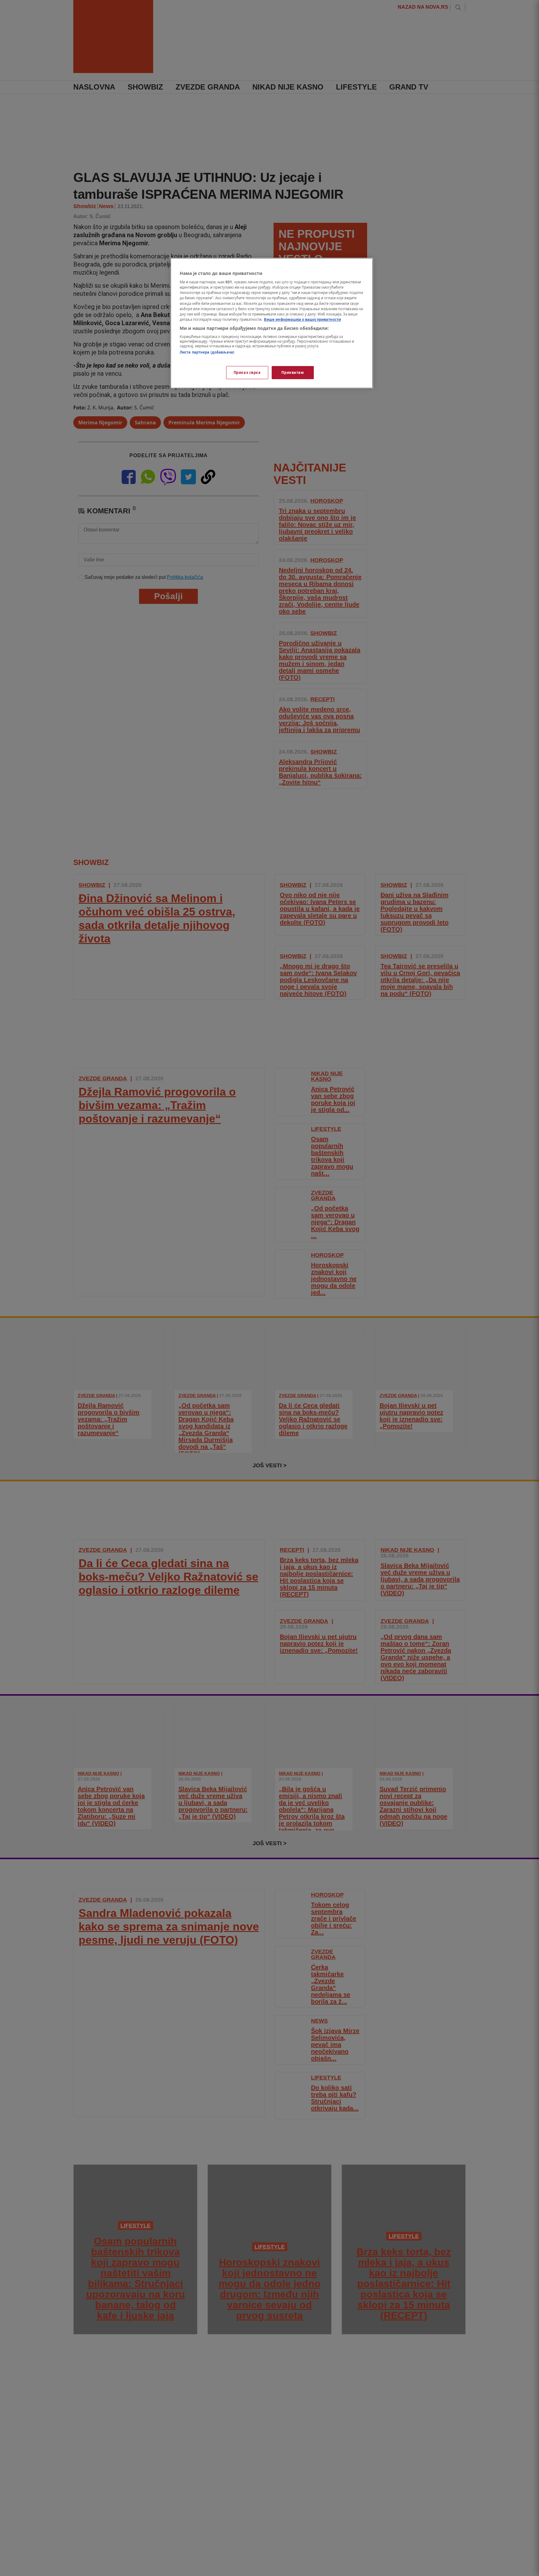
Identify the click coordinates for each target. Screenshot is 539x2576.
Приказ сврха (247, 372)
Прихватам (293, 372)
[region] (272, 323)
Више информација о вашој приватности (302, 319)
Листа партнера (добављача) (207, 352)
